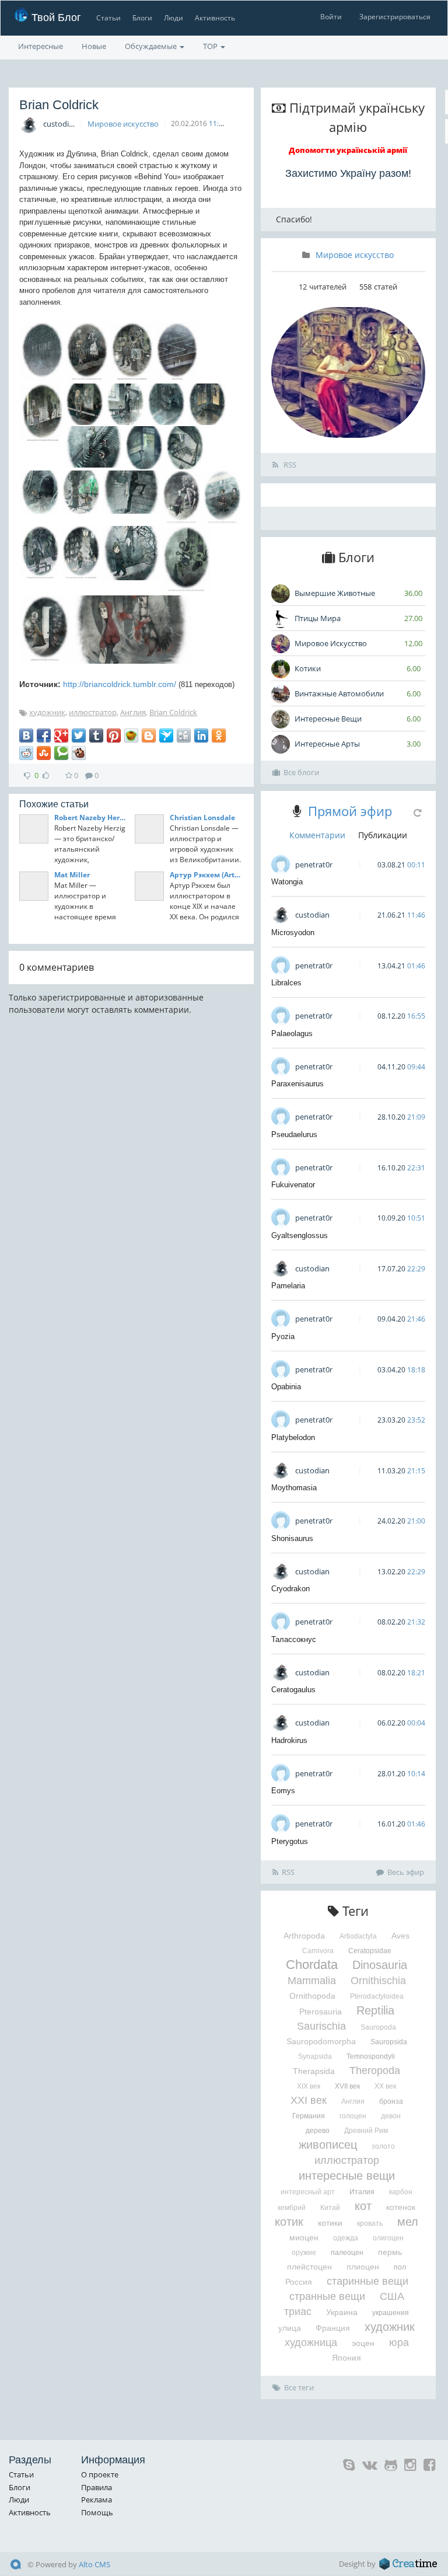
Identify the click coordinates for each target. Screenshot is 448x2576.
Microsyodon (293, 933)
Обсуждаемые (152, 46)
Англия (133, 712)
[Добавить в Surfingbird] (166, 735)
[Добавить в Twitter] (79, 735)
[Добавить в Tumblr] (96, 735)
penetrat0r (314, 865)
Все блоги (301, 772)
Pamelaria (288, 1286)
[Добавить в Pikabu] (131, 735)
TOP (211, 46)
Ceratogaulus (293, 1690)
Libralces (286, 983)
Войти (331, 17)
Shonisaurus (292, 1538)
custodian (60, 124)
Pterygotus (290, 1841)
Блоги (142, 18)
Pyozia (283, 1336)
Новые (94, 46)
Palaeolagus (292, 1033)
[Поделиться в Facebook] (44, 735)
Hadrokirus (289, 1740)
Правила (97, 2487)
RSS (289, 465)
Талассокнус (294, 1639)
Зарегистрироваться (395, 17)
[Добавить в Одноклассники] (219, 735)
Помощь (97, 2512)
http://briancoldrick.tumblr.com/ (120, 684)
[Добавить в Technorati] (61, 753)
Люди (174, 18)
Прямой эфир (350, 811)
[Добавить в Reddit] (26, 753)
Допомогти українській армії (348, 150)
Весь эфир (406, 1872)
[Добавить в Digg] (184, 735)
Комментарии (317, 835)
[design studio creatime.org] (408, 2564)
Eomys (283, 1791)
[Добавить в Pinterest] (114, 735)
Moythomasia (294, 1488)
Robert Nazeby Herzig (91, 818)
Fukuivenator (293, 1185)
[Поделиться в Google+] (61, 735)
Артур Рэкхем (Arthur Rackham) (206, 875)
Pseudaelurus (294, 1134)
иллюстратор (93, 712)
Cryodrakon (290, 1589)
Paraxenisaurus (297, 1084)
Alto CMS (94, 2564)
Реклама (97, 2500)
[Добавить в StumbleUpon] (44, 753)
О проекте (100, 2474)
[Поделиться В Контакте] (26, 735)
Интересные (41, 46)
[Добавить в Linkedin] (201, 735)
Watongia (287, 882)
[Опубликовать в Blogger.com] (149, 735)
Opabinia (286, 1387)
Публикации (383, 835)
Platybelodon (293, 1437)
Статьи (108, 18)
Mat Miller (72, 875)
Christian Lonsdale (202, 818)
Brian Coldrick (173, 712)
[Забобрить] (79, 753)
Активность (215, 18)
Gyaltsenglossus (300, 1235)
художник (47, 712)
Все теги (299, 2387)
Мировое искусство (123, 124)
